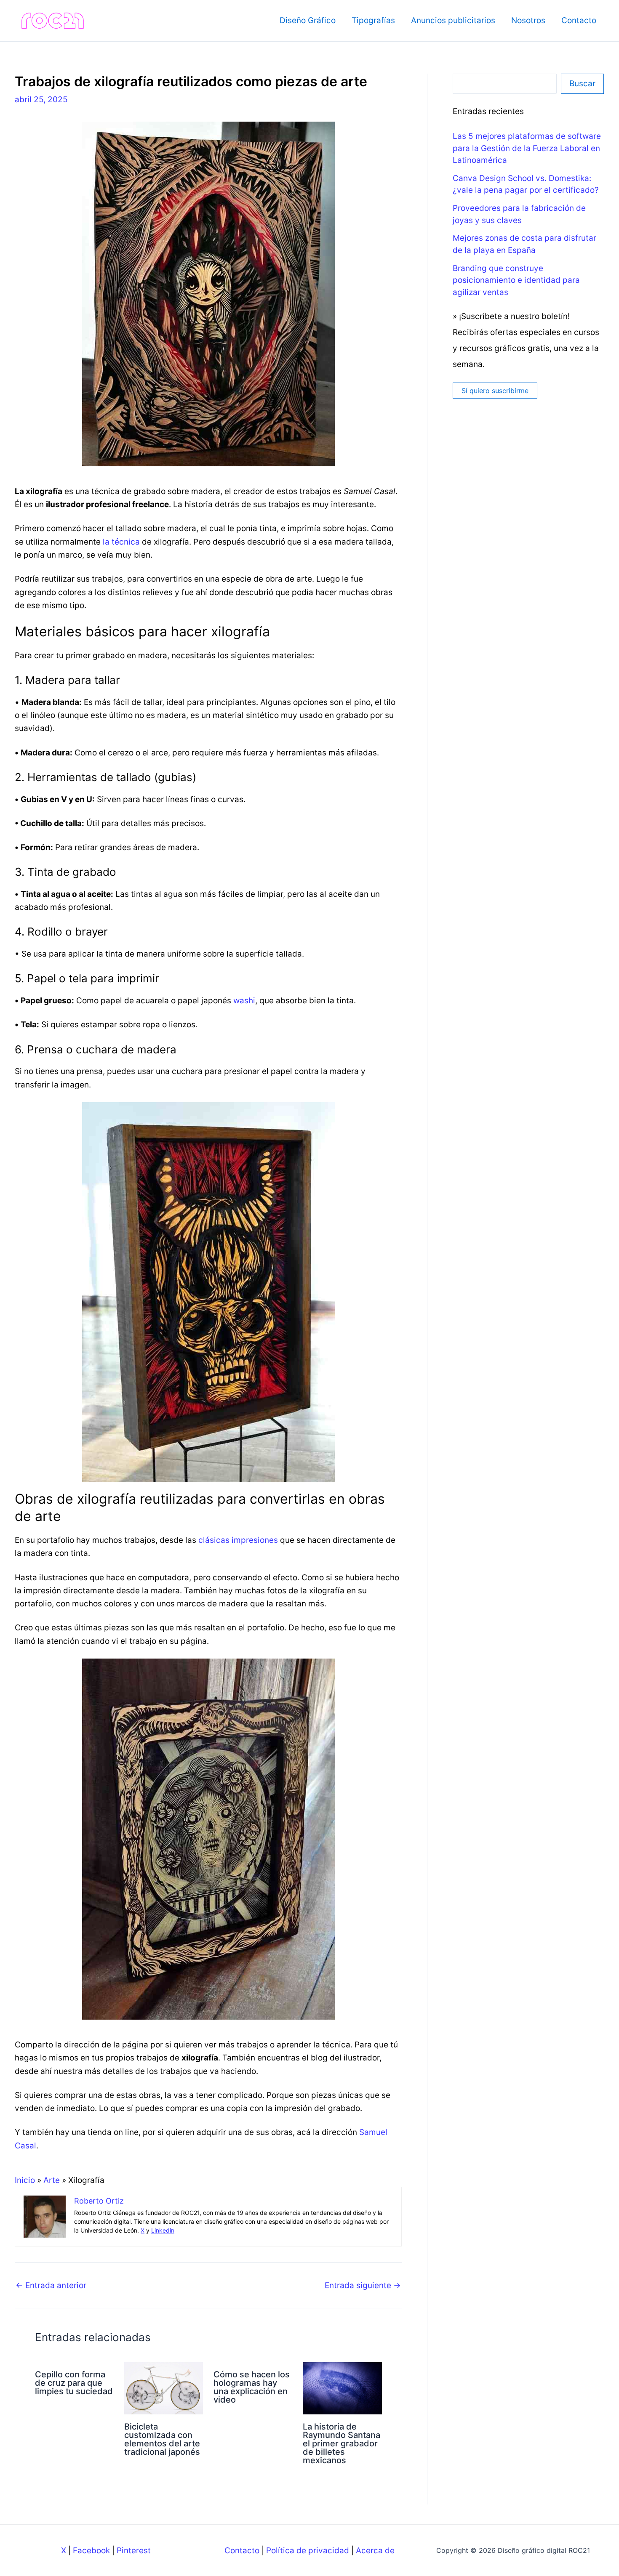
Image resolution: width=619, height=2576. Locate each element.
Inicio (25, 2180)
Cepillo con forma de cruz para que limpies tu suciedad (74, 2383)
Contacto (579, 20)
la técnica (121, 542)
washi (244, 1001)
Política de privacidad (308, 2551)
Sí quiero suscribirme (495, 391)
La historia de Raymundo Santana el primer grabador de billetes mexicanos (342, 2443)
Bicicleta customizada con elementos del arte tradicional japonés (162, 2439)
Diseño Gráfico (308, 20)
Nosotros (528, 20)
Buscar (582, 84)
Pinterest (134, 2551)
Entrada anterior (51, 2285)
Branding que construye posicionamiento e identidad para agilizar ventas (516, 280)
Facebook (91, 2551)
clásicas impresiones (238, 1540)
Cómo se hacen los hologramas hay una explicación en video (252, 2387)
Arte (52, 2180)
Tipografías (373, 20)
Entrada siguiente (363, 2285)
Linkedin (163, 2230)
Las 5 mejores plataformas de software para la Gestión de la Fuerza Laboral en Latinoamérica (527, 148)
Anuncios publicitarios (453, 20)
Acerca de (375, 2551)
